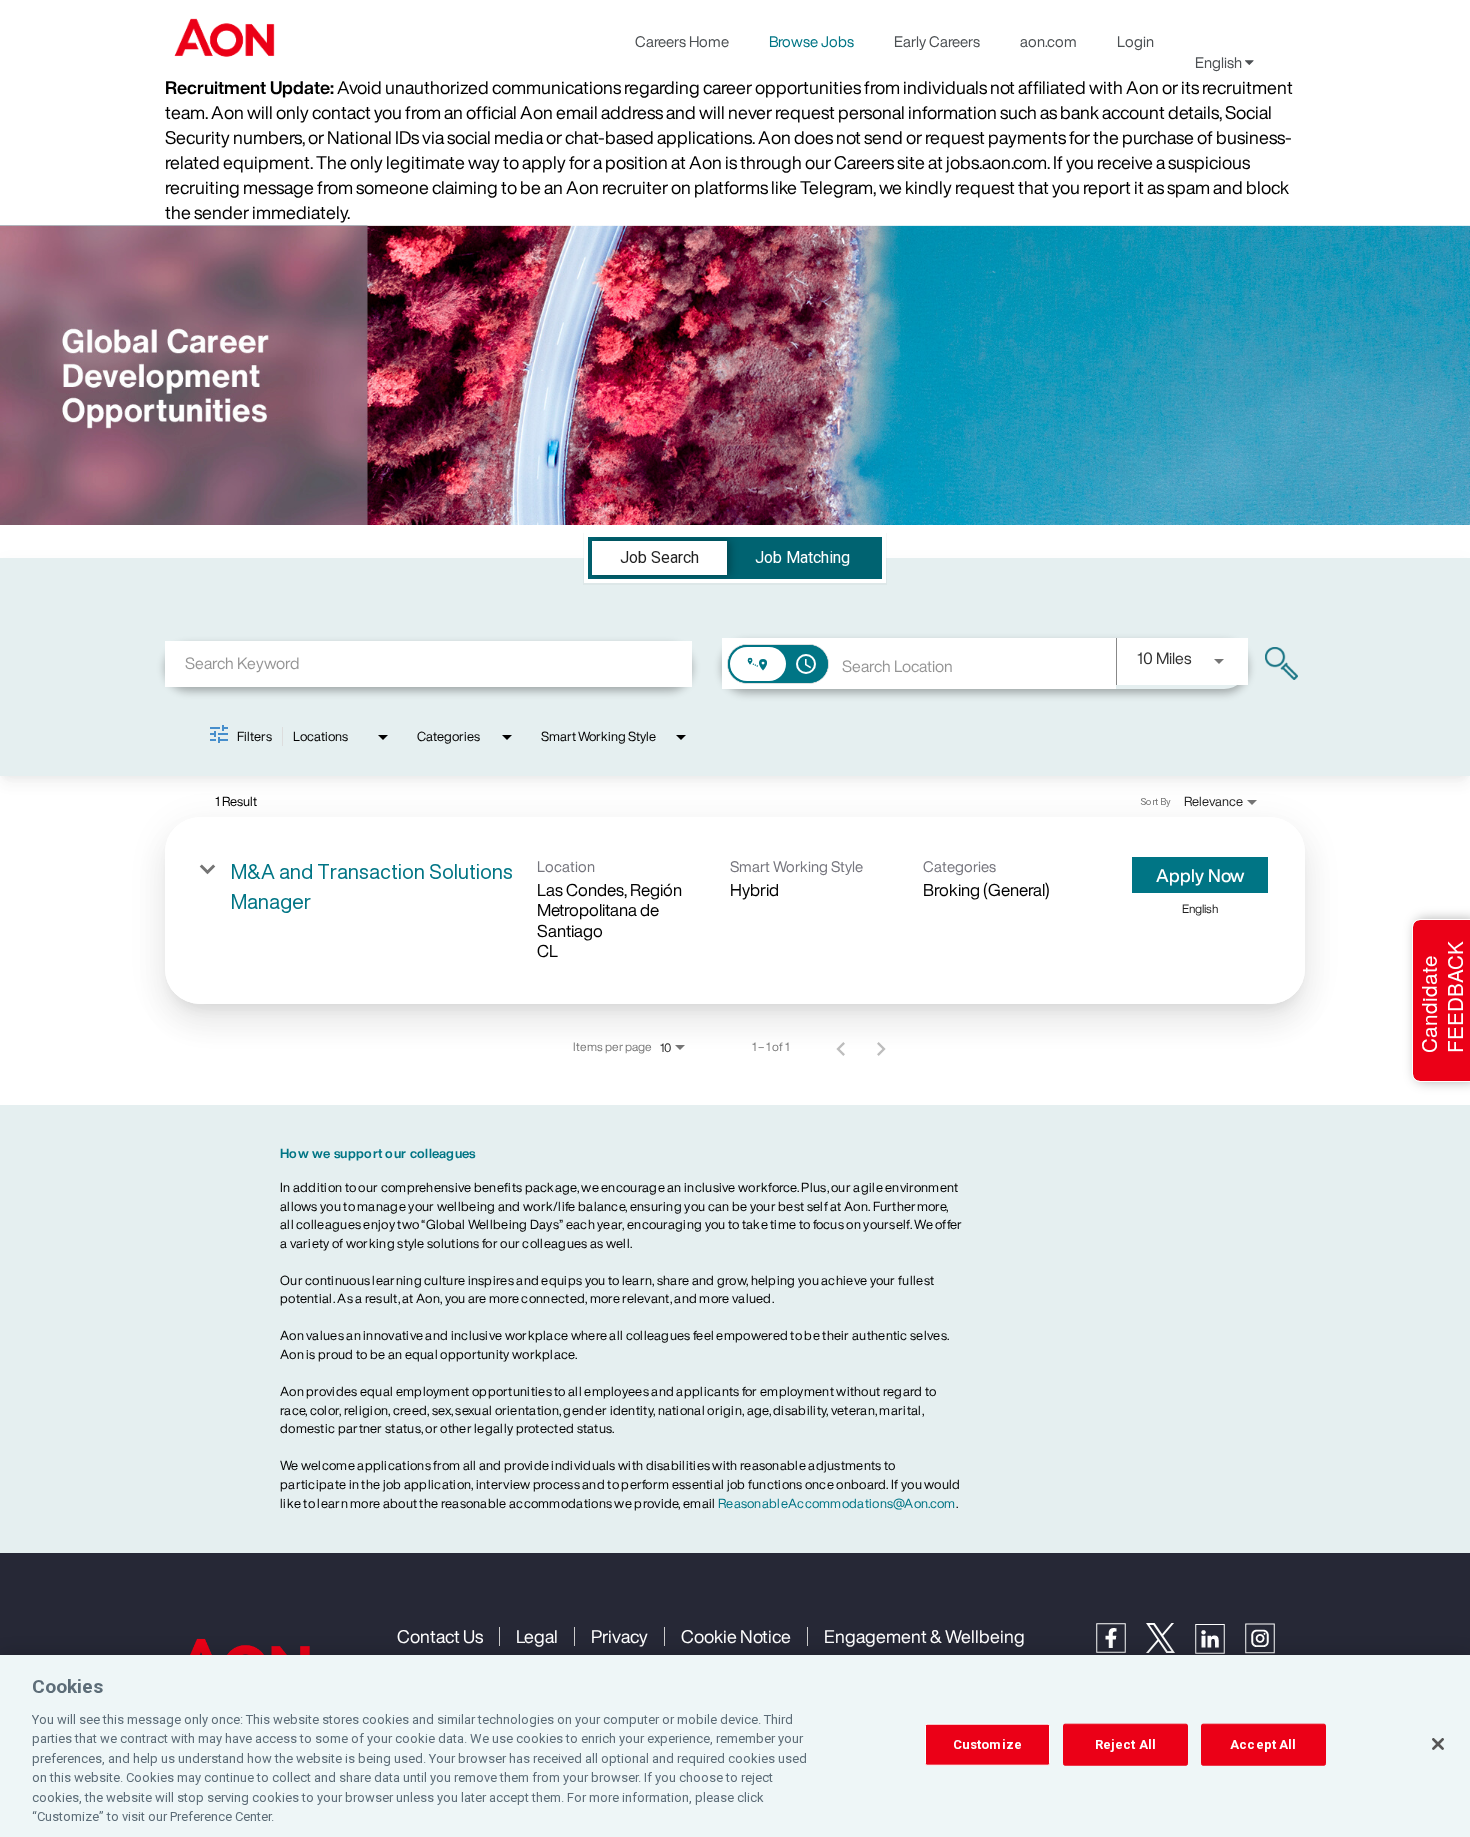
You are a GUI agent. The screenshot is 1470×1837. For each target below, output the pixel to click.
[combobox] (428, 663)
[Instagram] (1270, 1648)
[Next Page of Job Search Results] (881, 1047)
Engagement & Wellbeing (924, 1636)
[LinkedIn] (1220, 1648)
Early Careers (937, 41)
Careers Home (682, 41)
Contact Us (440, 1636)
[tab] (659, 558)
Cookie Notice (736, 1636)
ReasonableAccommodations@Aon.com (837, 1503)
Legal (537, 1636)
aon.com (1048, 41)
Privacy (619, 1636)
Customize (987, 1744)
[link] (735, 911)
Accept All (1263, 1744)
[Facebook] (1121, 1647)
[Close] (1438, 1744)
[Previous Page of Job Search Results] (841, 1047)
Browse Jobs (811, 41)
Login (1135, 41)
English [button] (1220, 62)
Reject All (1125, 1744)
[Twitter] (1170, 1647)
